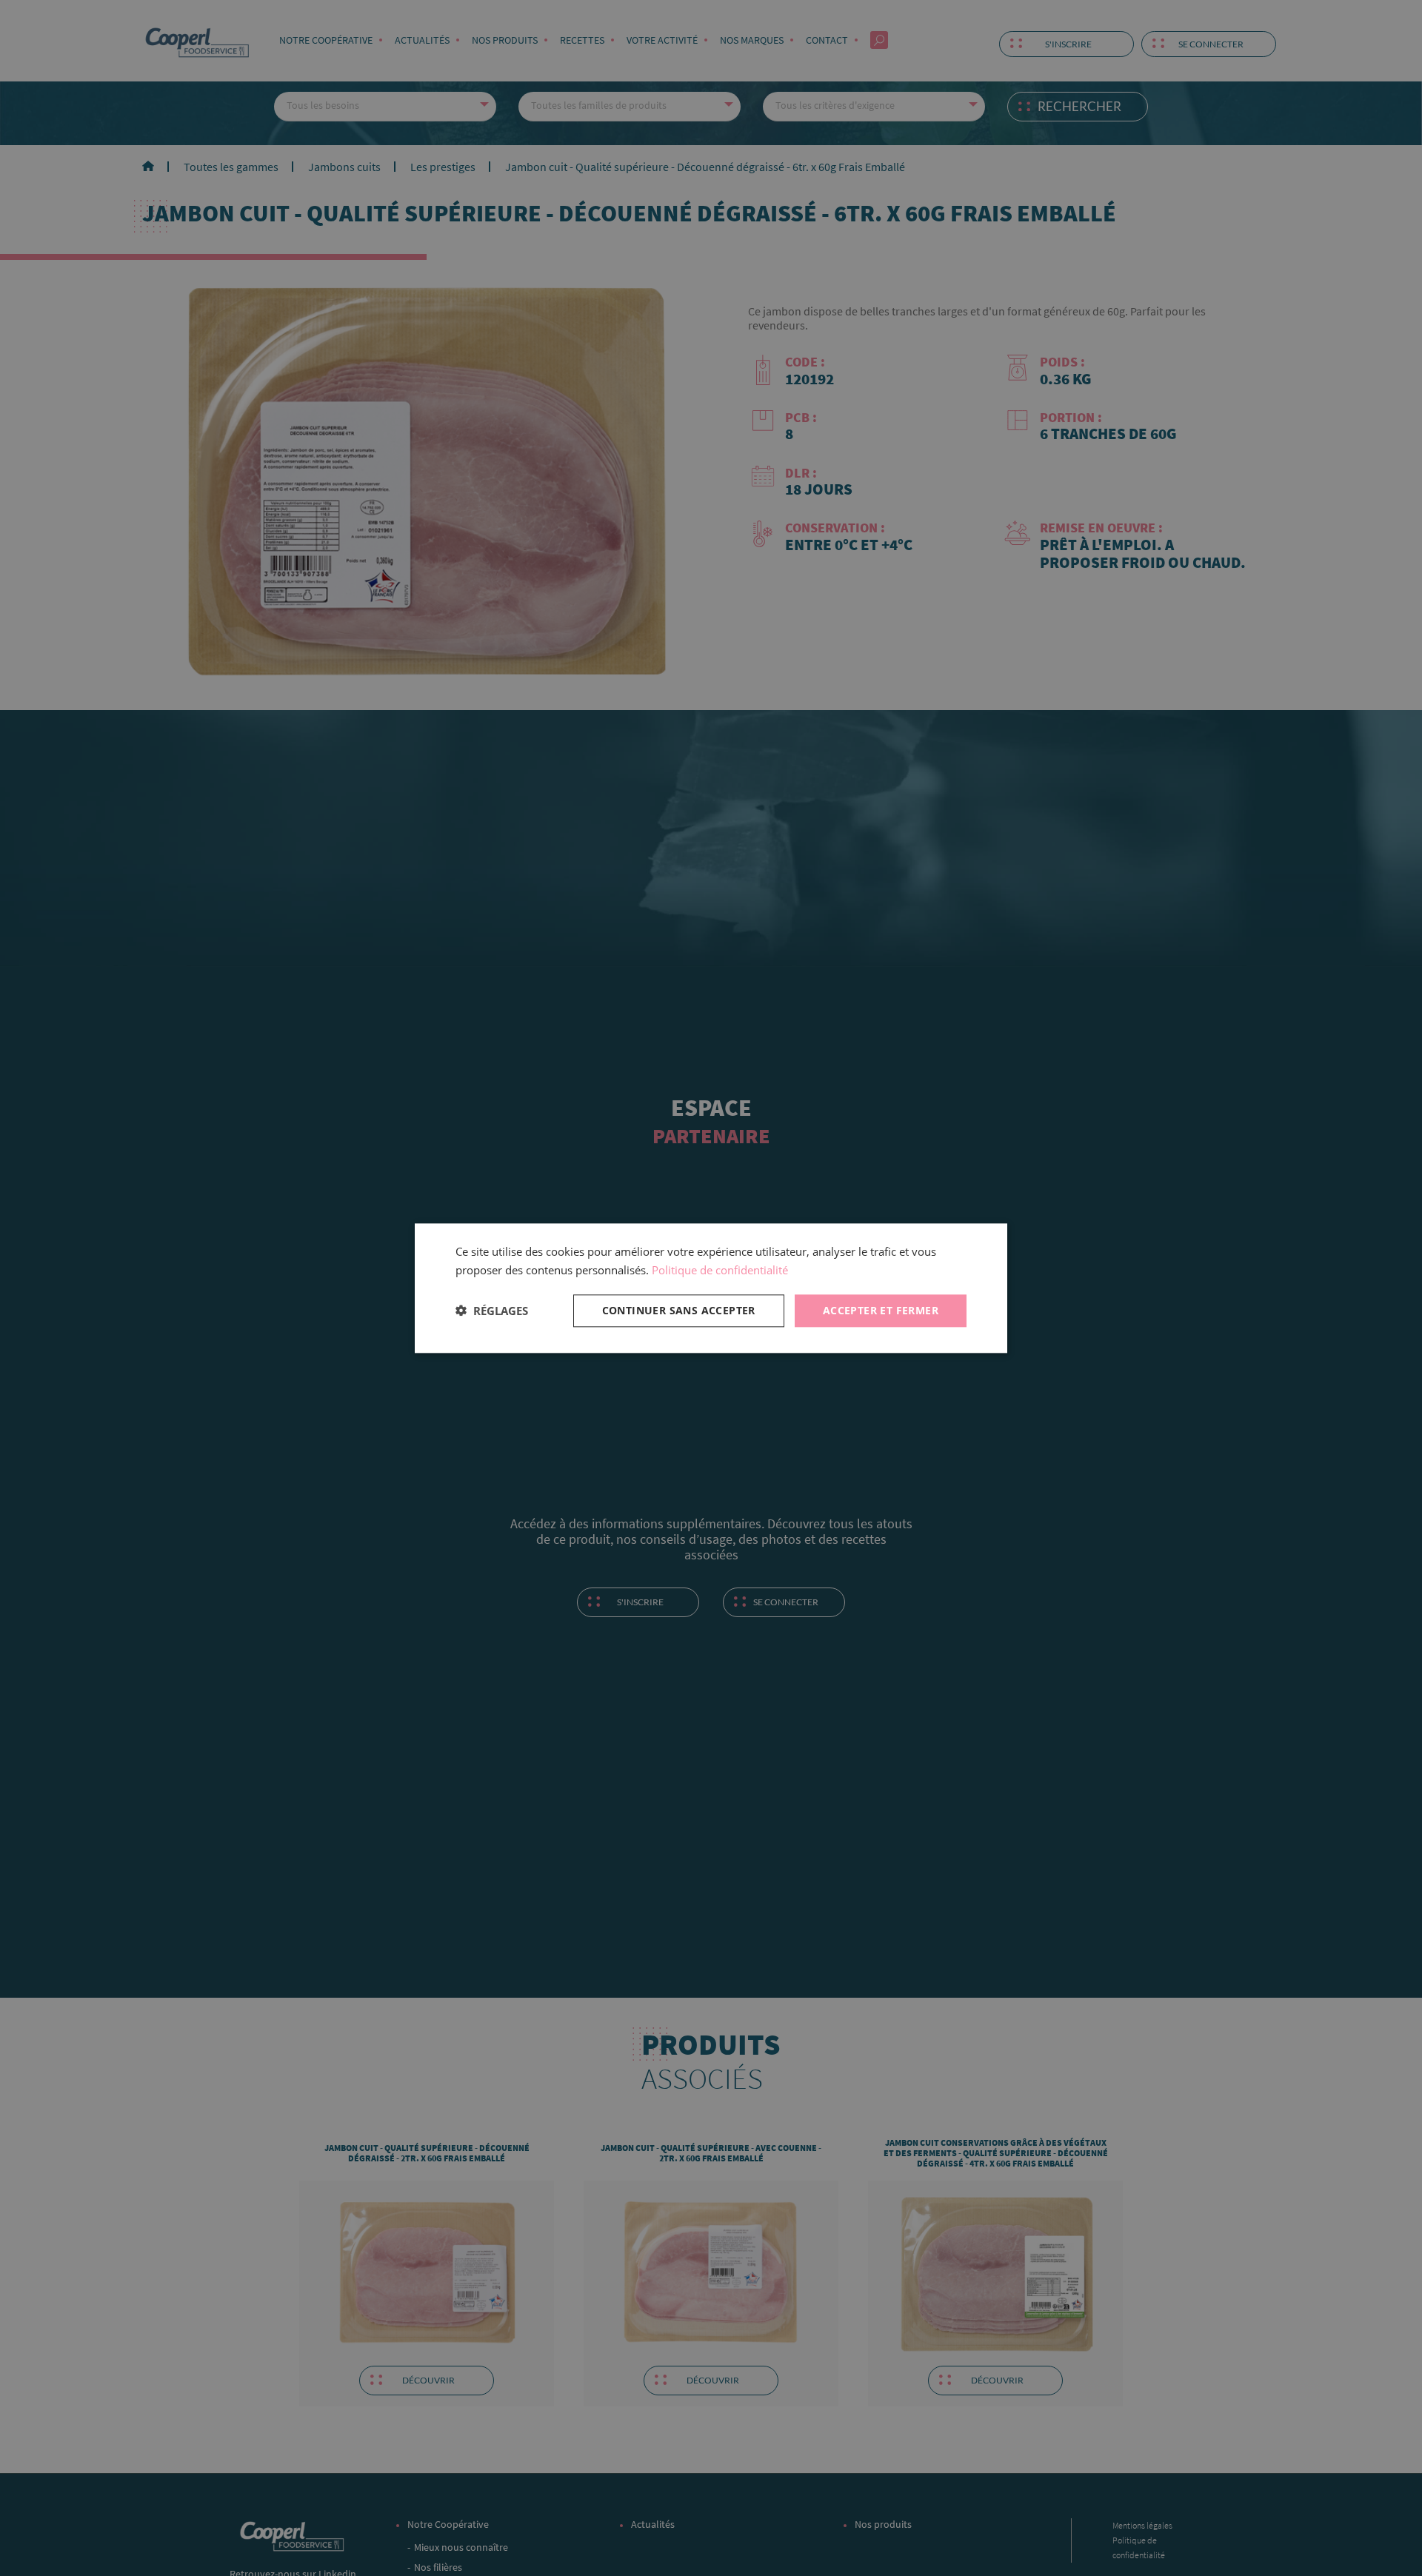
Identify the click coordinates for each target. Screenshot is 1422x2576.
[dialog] (711, 1288)
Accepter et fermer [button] (881, 1309)
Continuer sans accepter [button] (679, 1309)
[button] (492, 1311)
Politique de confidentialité (720, 1270)
